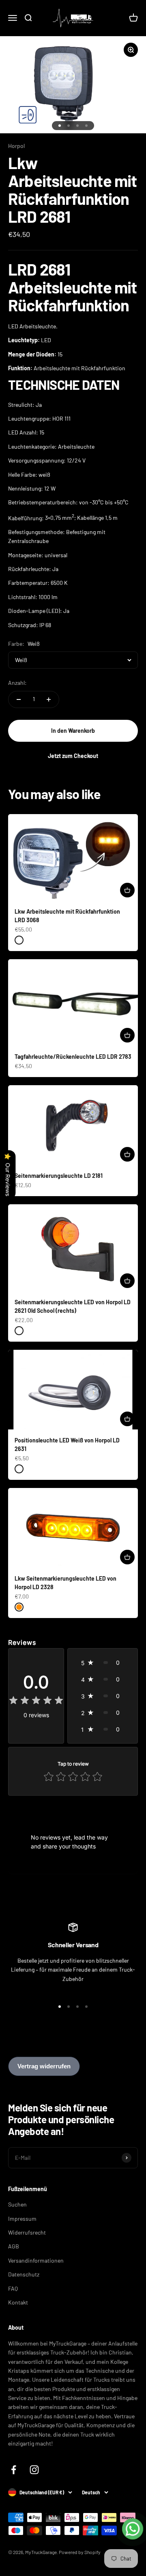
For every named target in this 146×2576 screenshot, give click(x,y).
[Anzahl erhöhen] (49, 699)
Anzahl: (17, 683)
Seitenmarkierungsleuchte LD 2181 (59, 1176)
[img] (36, 1702)
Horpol (16, 146)
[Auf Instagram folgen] (34, 2470)
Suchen (17, 2204)
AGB (14, 2246)
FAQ (13, 2288)
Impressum (22, 2219)
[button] (103, 1663)
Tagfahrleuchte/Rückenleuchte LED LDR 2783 (73, 1057)
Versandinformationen (36, 2260)
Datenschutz (24, 2274)
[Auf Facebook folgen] (14, 2470)
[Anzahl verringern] (19, 699)
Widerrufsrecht (27, 2232)
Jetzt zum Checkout (73, 756)
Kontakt (18, 2302)
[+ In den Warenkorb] (127, 890)
